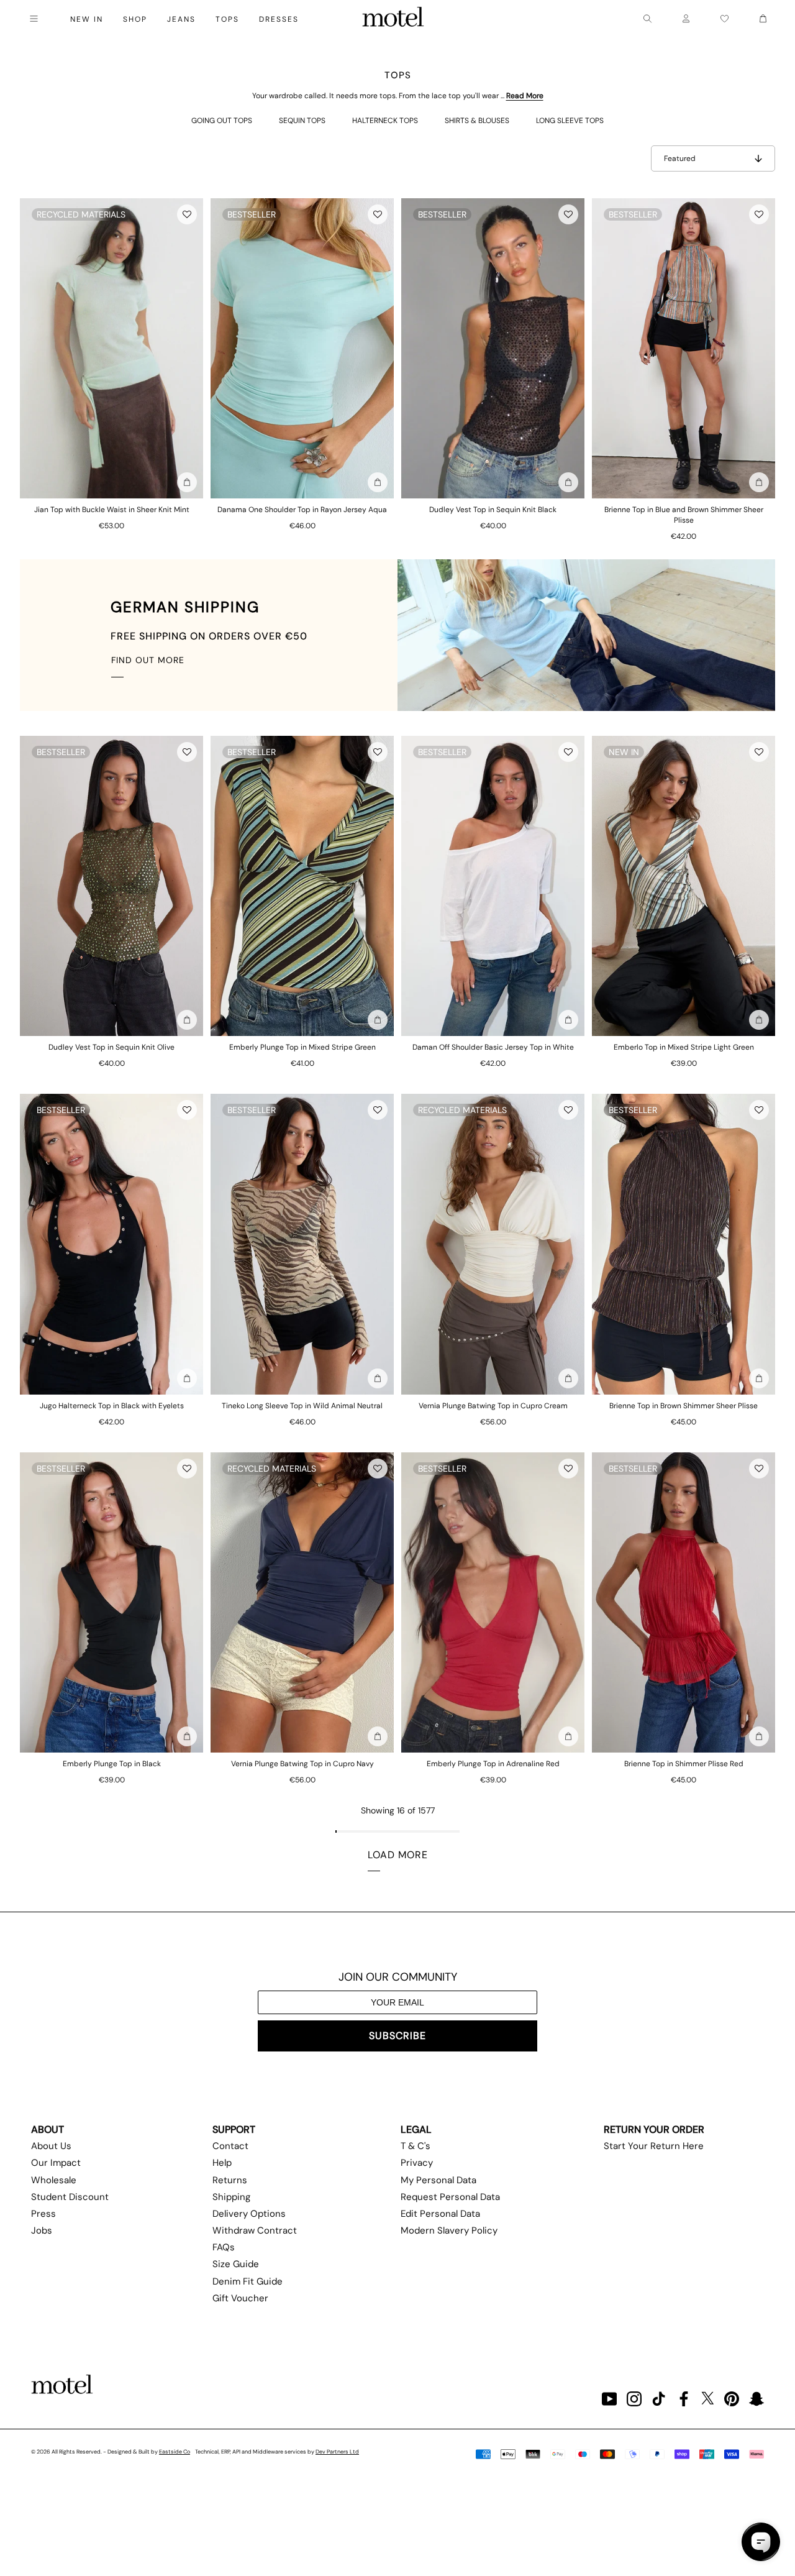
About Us (51, 2146)
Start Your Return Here (654, 2146)
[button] (187, 214)
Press (43, 2214)
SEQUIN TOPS (302, 121)
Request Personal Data (450, 2197)
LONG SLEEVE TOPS (570, 121)
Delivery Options (249, 2214)
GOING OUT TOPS (222, 121)
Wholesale (54, 2180)
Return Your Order (654, 2129)
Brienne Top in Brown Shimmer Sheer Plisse (684, 1406)
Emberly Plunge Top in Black (112, 1764)
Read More (525, 96)
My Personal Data (438, 2180)
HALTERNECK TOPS (385, 121)
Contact (230, 2146)
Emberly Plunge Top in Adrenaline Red (493, 1764)
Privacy (417, 2163)
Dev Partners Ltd (337, 2452)
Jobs (42, 2230)
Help (222, 2163)
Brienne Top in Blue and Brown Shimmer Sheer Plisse (684, 515)
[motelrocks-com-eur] (393, 19)
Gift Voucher (240, 2298)
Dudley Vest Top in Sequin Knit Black (493, 510)
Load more (398, 1855)
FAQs (224, 2247)
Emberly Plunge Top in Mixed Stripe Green (302, 1047)
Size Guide (236, 2264)
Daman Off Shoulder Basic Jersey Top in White (493, 1047)
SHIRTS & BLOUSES (477, 121)
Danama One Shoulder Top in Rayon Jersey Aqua (302, 510)
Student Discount (70, 2197)
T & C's (416, 2146)
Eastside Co (175, 2452)
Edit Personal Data (440, 2214)
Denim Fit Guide (248, 2281)
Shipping (231, 2197)
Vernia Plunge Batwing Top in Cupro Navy (302, 1764)
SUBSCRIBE (397, 2036)
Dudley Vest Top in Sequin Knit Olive (111, 1047)
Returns (230, 2180)
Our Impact (56, 2163)
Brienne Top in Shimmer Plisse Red (684, 1764)
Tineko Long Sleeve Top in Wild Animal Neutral (302, 1406)
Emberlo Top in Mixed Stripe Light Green (684, 1047)
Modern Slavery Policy (449, 2230)
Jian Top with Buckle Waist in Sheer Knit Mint (112, 510)
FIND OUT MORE (148, 660)
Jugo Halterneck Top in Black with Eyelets (112, 1406)
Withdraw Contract (255, 2230)
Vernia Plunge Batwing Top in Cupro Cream (493, 1406)
